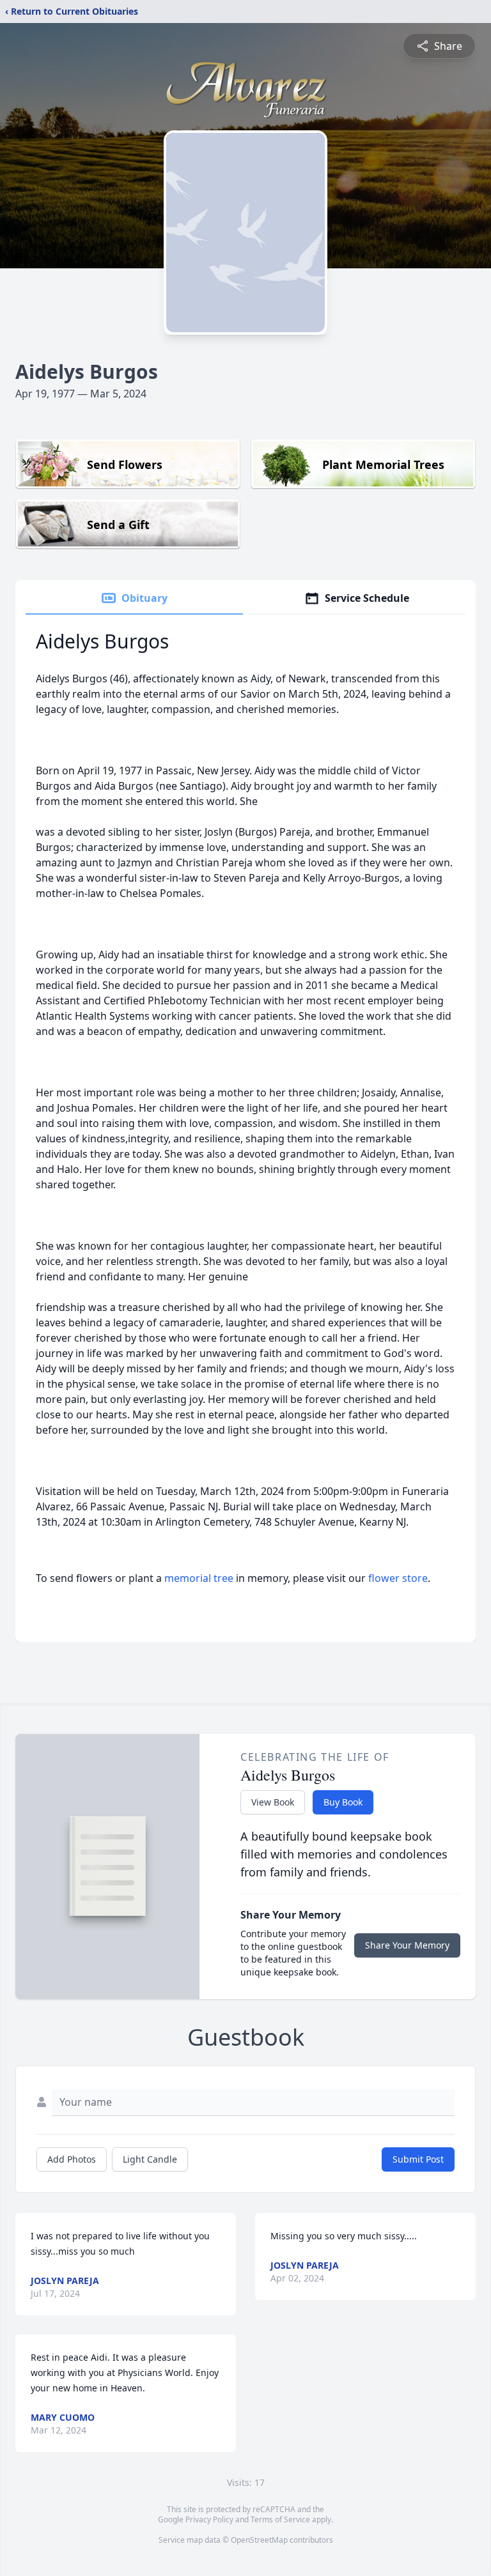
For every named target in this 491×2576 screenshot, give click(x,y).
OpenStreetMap (259, 2540)
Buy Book (343, 1802)
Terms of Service (280, 2519)
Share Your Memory (407, 1945)
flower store (398, 1578)
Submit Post (418, 2159)
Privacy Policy (209, 2519)
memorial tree (199, 1578)
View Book (273, 1802)
